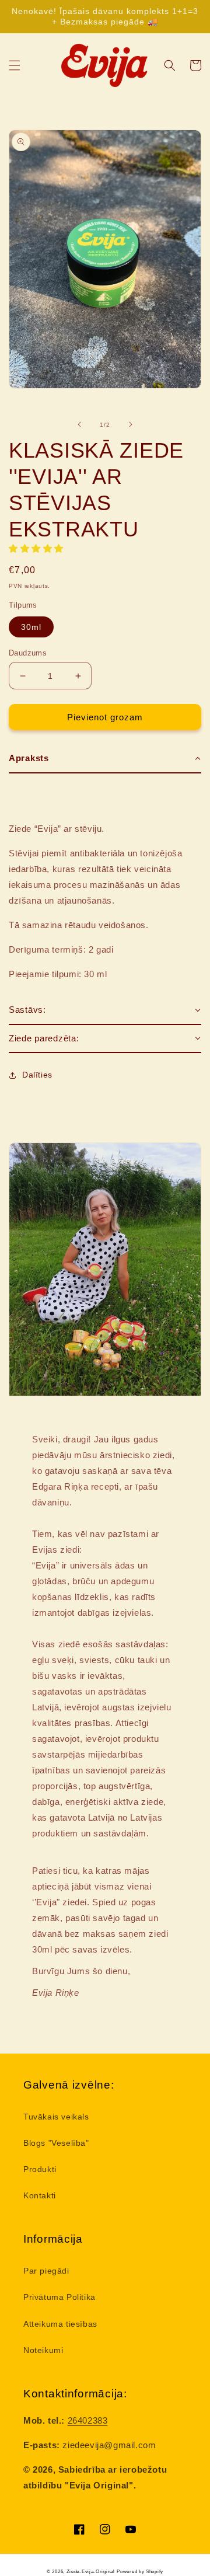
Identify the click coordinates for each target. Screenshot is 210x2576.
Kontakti (40, 2195)
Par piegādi (46, 2271)
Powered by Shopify (140, 2571)
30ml (31, 627)
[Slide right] (131, 424)
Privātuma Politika (60, 2297)
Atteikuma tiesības (60, 2324)
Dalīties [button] (37, 1075)
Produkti (40, 2169)
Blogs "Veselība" (56, 2143)
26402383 (88, 2420)
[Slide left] (79, 424)
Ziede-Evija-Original (91, 2571)
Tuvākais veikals (56, 2117)
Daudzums (28, 653)
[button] (15, 65)
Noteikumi (43, 2350)
